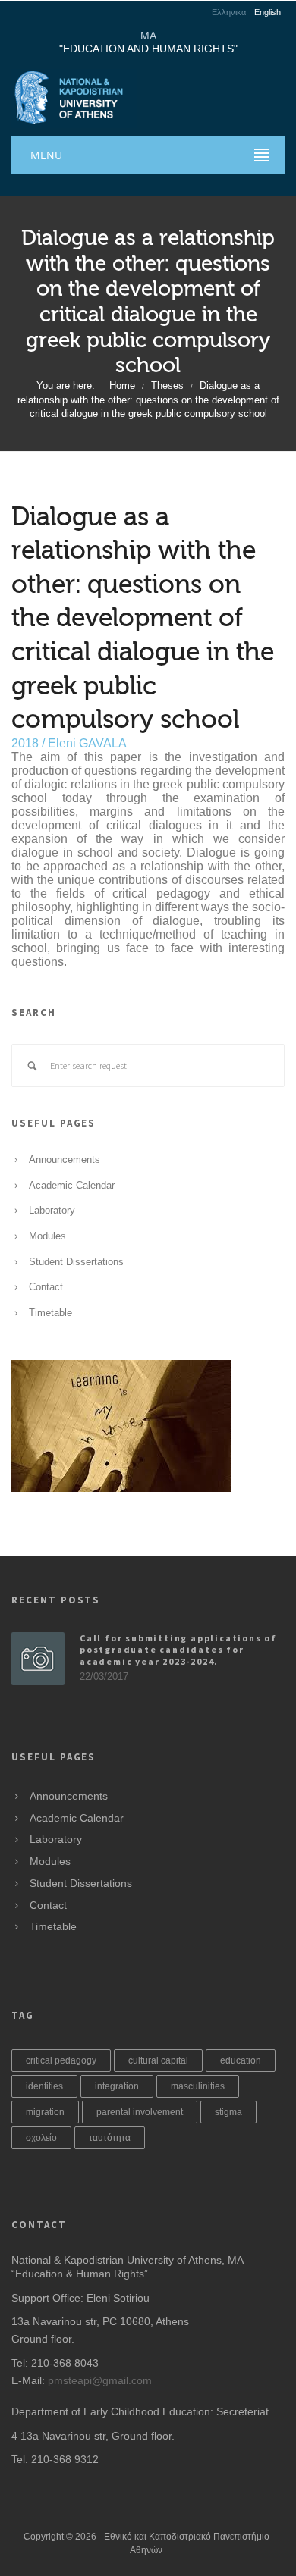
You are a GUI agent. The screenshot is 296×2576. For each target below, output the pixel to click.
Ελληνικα (229, 13)
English (268, 13)
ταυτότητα (110, 2138)
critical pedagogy (61, 2060)
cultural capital (158, 2060)
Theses (167, 386)
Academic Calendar (72, 1186)
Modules (47, 1236)
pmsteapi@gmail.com (100, 2380)
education (241, 2060)
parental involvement (140, 2112)
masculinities (198, 2086)
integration (117, 2086)
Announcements (65, 1160)
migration (45, 2112)
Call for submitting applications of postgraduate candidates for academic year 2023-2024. (178, 1650)
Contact (46, 1287)
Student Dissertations (76, 1262)
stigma (228, 2112)
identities (44, 2086)
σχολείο (41, 2138)
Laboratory (52, 1211)
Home (122, 386)
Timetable (50, 1313)
